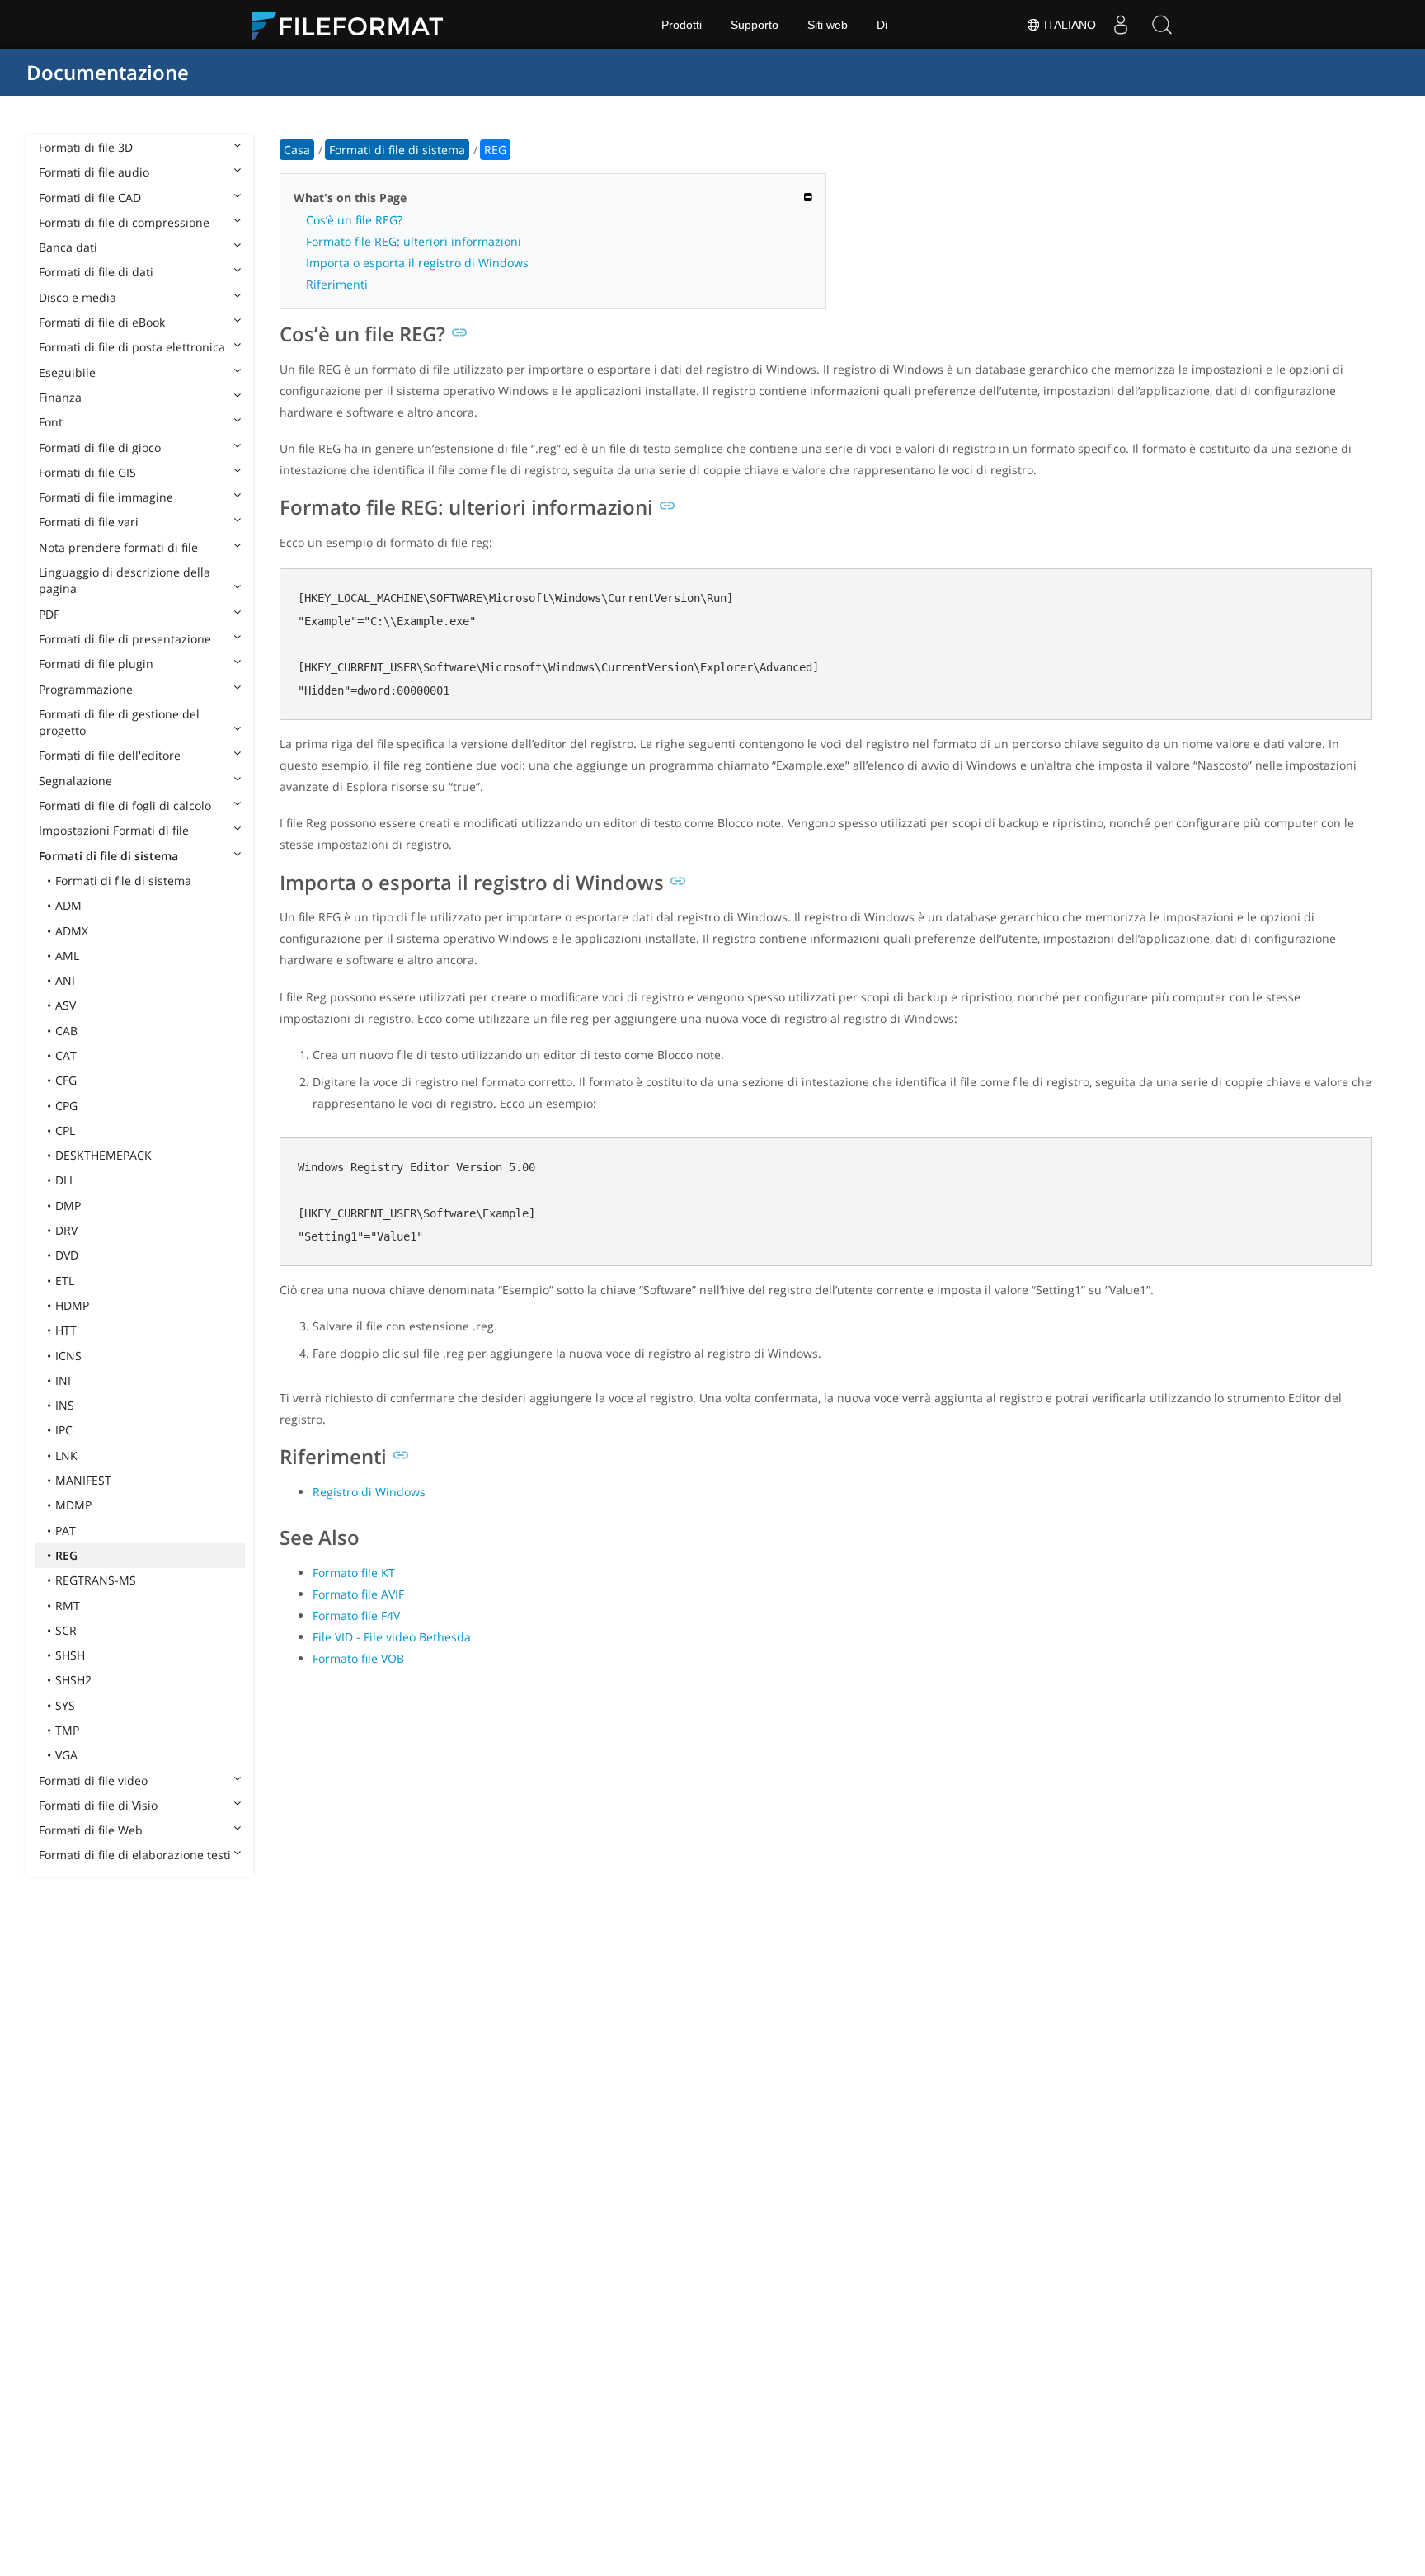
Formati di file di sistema (108, 856)
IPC (64, 1430)
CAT (66, 1055)
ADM (68, 905)
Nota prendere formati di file (118, 547)
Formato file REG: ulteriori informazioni (414, 241)
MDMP (73, 1505)
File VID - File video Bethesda (392, 1637)
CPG (66, 1106)
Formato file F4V (356, 1615)
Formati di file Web (91, 1830)
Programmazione (86, 689)
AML (67, 956)
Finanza (60, 397)
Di (882, 25)
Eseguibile (67, 372)
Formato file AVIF (358, 1594)
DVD (67, 1255)
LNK (66, 1455)
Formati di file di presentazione (125, 639)
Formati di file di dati (96, 272)
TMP (67, 1730)
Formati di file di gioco (100, 447)
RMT (68, 1606)
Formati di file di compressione (124, 222)
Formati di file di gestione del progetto (119, 722)
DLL (65, 1180)
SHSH (70, 1655)
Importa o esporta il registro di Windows (417, 263)
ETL (65, 1281)
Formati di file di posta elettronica (132, 347)
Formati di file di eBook (102, 322)
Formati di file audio (94, 172)
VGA (66, 1755)
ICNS (68, 1356)
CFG (66, 1080)
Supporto (755, 25)
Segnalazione (75, 781)
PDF (49, 614)
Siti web (828, 25)
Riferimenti (337, 284)
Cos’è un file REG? (354, 220)
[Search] (1162, 25)
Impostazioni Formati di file (114, 830)
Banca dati (68, 247)
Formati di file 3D (86, 147)
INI (63, 1380)
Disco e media (78, 297)
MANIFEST (83, 1480)
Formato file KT (354, 1573)
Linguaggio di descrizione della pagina (125, 580)
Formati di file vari (89, 522)
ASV (66, 1005)
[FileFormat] (354, 25)
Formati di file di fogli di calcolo (125, 805)
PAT (66, 1531)
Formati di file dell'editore (110, 755)
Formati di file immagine (106, 497)
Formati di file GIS (87, 472)
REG (66, 1555)
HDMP (72, 1305)
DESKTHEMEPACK (103, 1155)
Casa (297, 150)
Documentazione (108, 72)
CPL (65, 1130)
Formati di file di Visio (98, 1805)
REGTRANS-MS (96, 1580)
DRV (66, 1230)
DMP (68, 1206)
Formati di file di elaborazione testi (135, 1855)
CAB (66, 1031)
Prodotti (682, 25)
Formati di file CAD (90, 198)
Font (51, 422)
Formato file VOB (358, 1658)
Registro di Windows (369, 1492)
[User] (1121, 25)
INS (65, 1405)
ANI (65, 980)
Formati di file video (93, 1780)
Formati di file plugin (96, 664)
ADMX (72, 931)
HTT (66, 1330)
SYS (65, 1705)
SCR (66, 1630)
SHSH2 (73, 1680)
